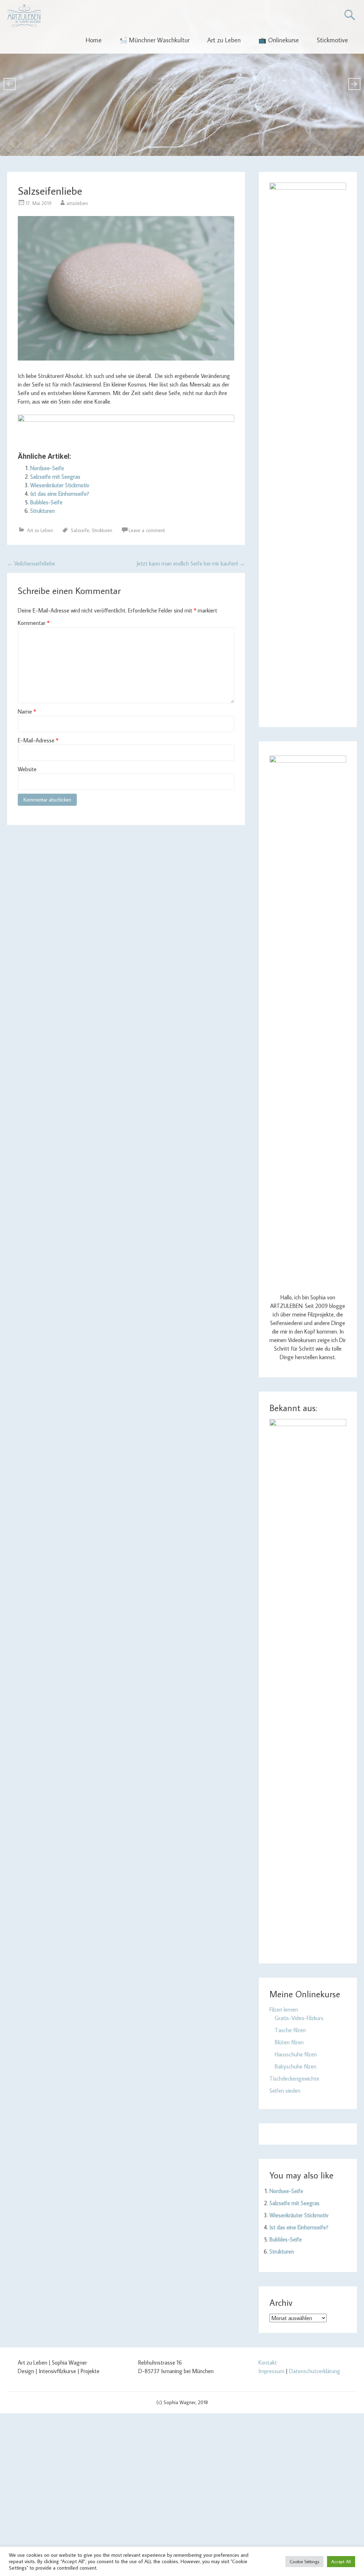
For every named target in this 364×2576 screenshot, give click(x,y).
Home (94, 40)
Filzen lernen (284, 2009)
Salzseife (80, 530)
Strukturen (42, 511)
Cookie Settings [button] (304, 2561)
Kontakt (268, 2362)
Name (27, 711)
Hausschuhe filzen (296, 2054)
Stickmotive (332, 40)
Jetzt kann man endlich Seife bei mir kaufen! (191, 563)
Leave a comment (147, 530)
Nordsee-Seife (47, 468)
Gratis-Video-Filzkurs (299, 2018)
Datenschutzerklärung (315, 2371)
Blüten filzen (289, 2042)
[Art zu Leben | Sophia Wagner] (24, 16)
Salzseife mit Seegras (55, 477)
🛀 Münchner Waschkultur (154, 40)
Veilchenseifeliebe (31, 563)
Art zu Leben (224, 40)
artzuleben (77, 203)
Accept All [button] (341, 2561)
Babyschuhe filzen (296, 2066)
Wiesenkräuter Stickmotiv (60, 485)
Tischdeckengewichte (294, 2078)
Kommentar (34, 623)
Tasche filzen (290, 2030)
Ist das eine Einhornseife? (60, 494)
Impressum (271, 2371)
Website (27, 769)
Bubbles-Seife (46, 502)
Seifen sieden (285, 2091)
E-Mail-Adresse (38, 740)
